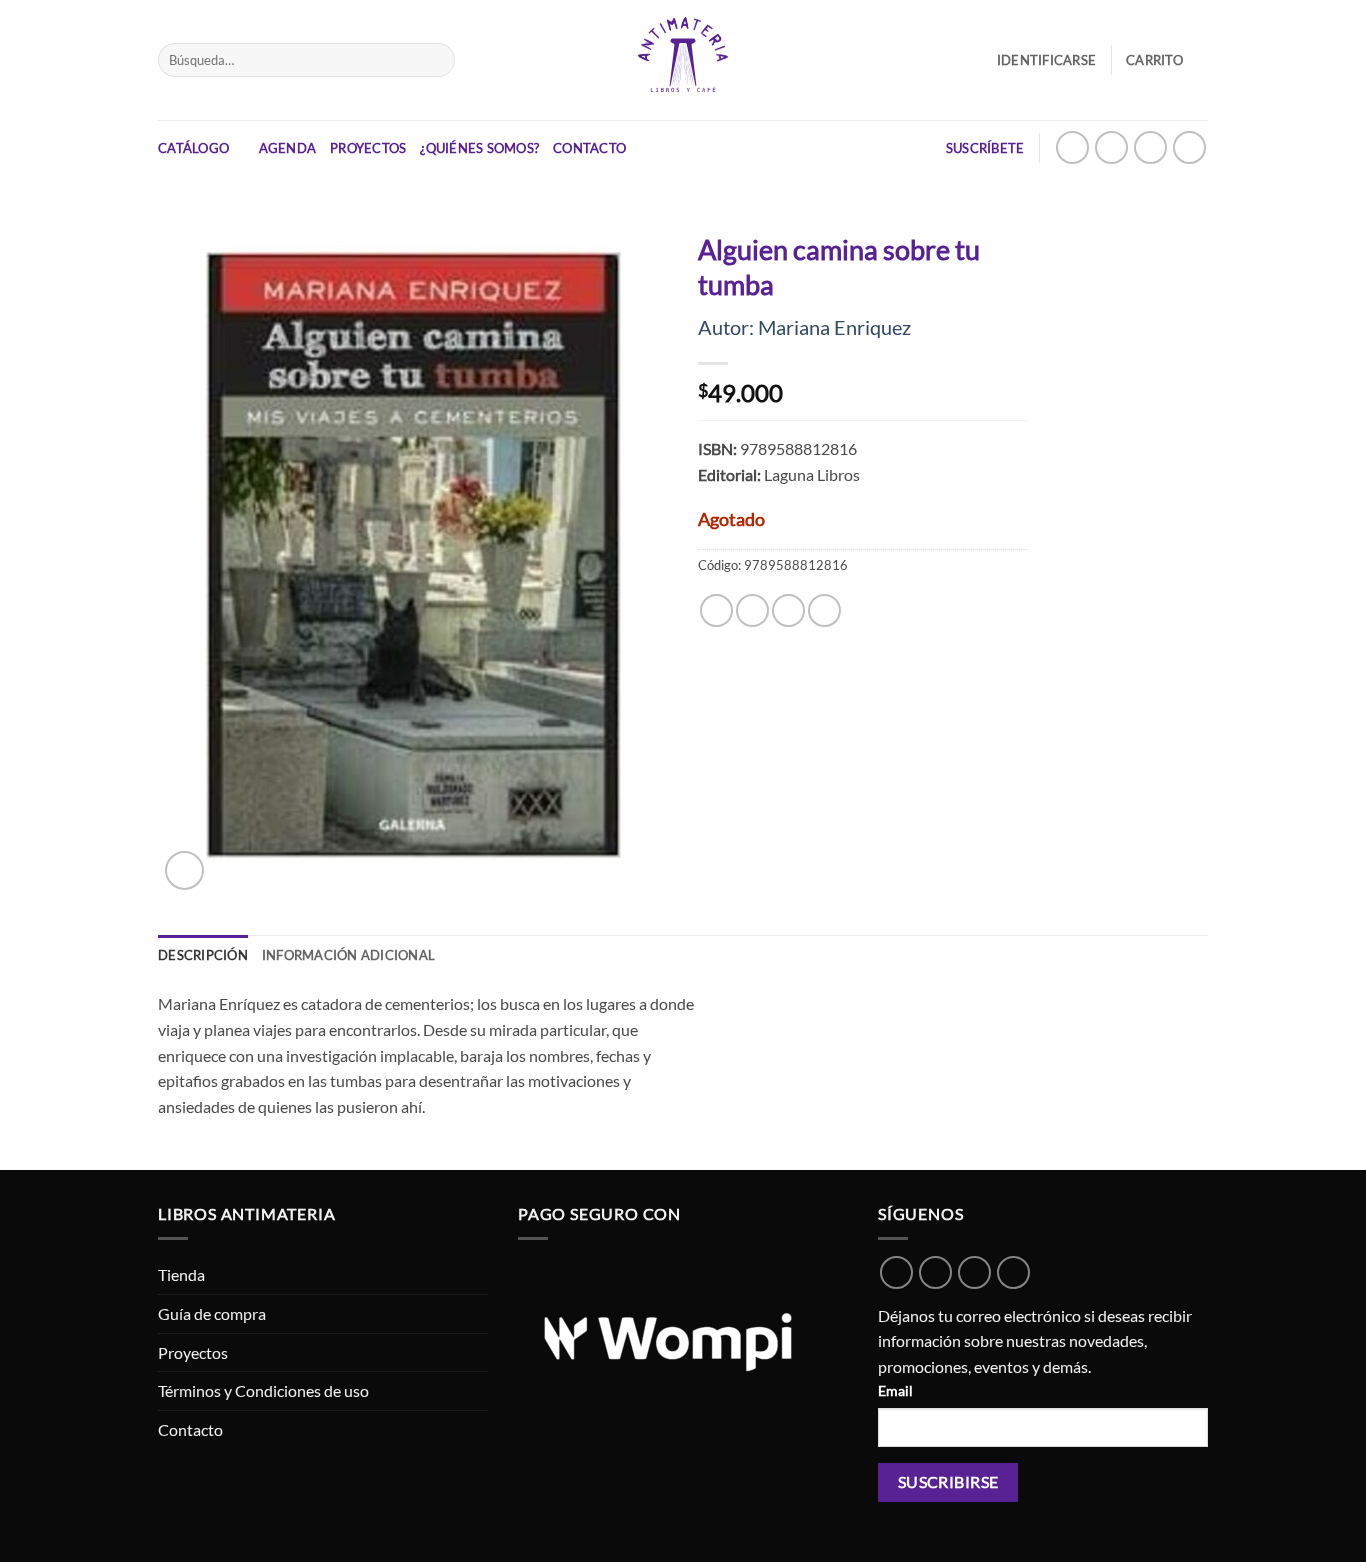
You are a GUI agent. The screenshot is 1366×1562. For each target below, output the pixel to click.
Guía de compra (212, 1313)
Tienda (181, 1274)
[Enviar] (435, 60)
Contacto (589, 148)
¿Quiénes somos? (479, 148)
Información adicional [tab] (348, 955)
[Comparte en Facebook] (716, 610)
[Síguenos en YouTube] (1189, 147)
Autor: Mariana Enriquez (804, 327)
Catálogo (193, 148)
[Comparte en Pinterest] (824, 610)
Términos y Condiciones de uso (263, 1390)
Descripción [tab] (203, 955)
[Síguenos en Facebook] (1150, 147)
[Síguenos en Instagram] (1111, 147)
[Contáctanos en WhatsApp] (1072, 147)
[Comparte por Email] (788, 610)
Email (895, 1390)
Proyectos (368, 148)
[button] (1167, 60)
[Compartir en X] (752, 610)
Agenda (288, 148)
